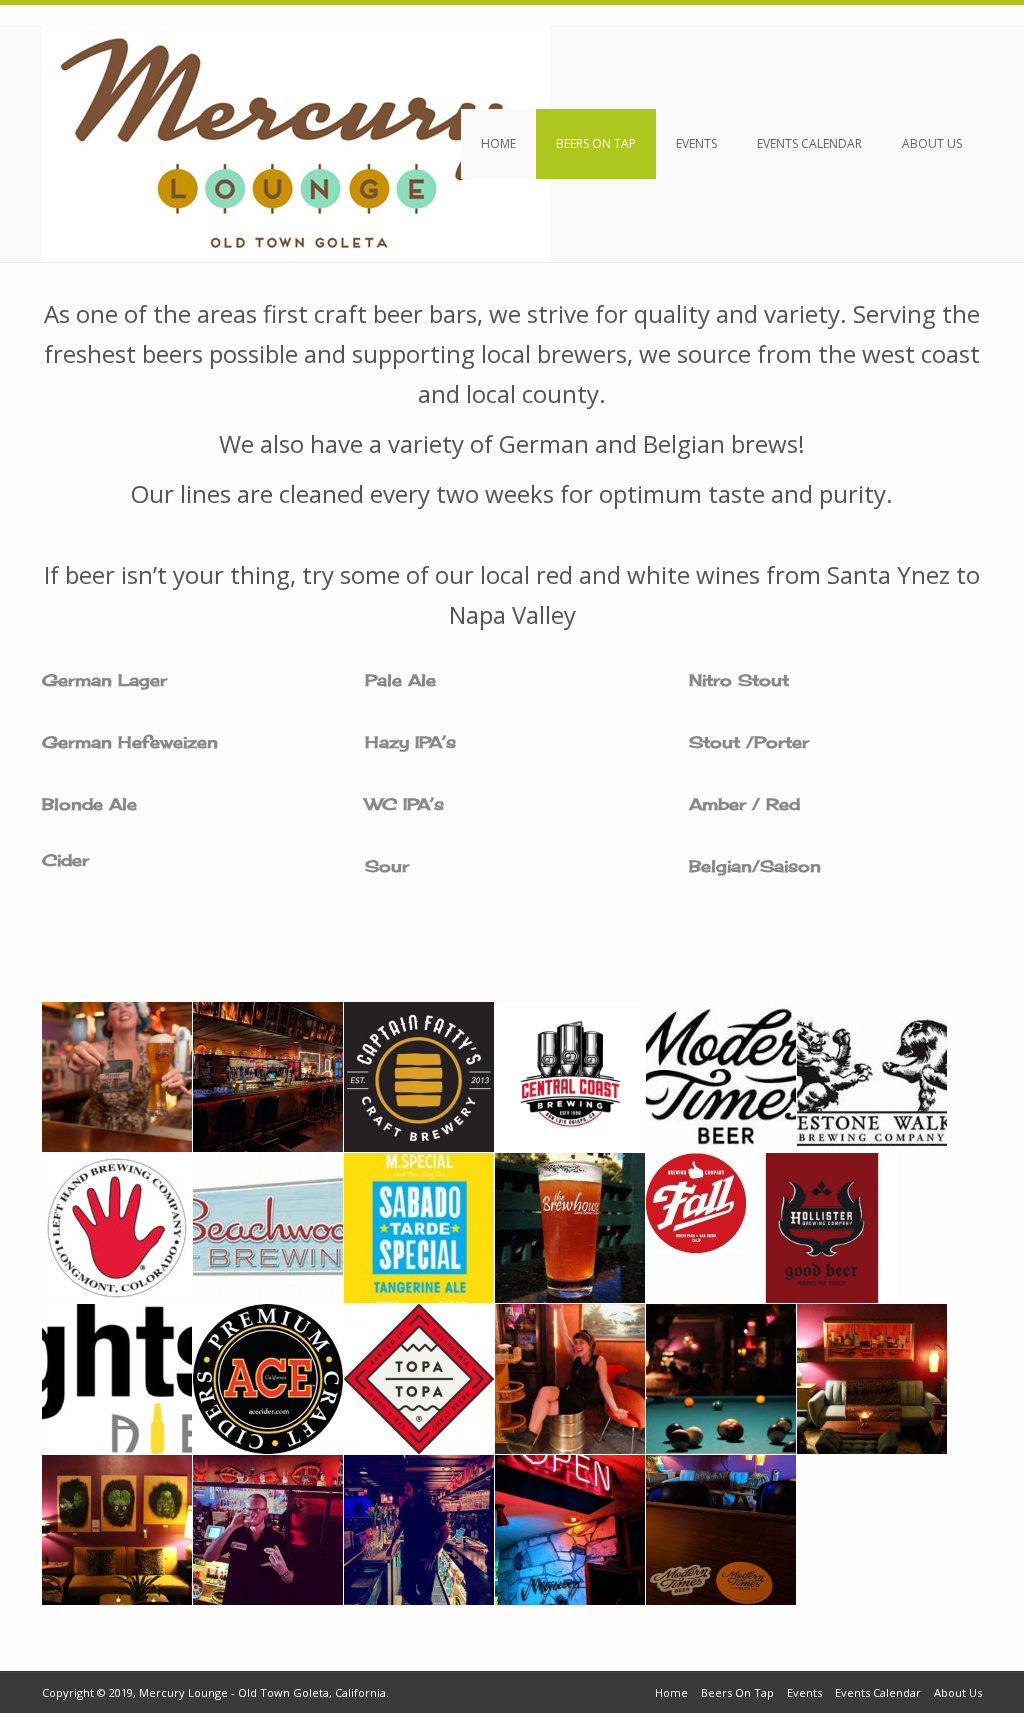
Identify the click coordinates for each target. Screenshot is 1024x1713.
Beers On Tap (596, 143)
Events (696, 143)
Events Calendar (809, 143)
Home (498, 143)
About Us (932, 143)
